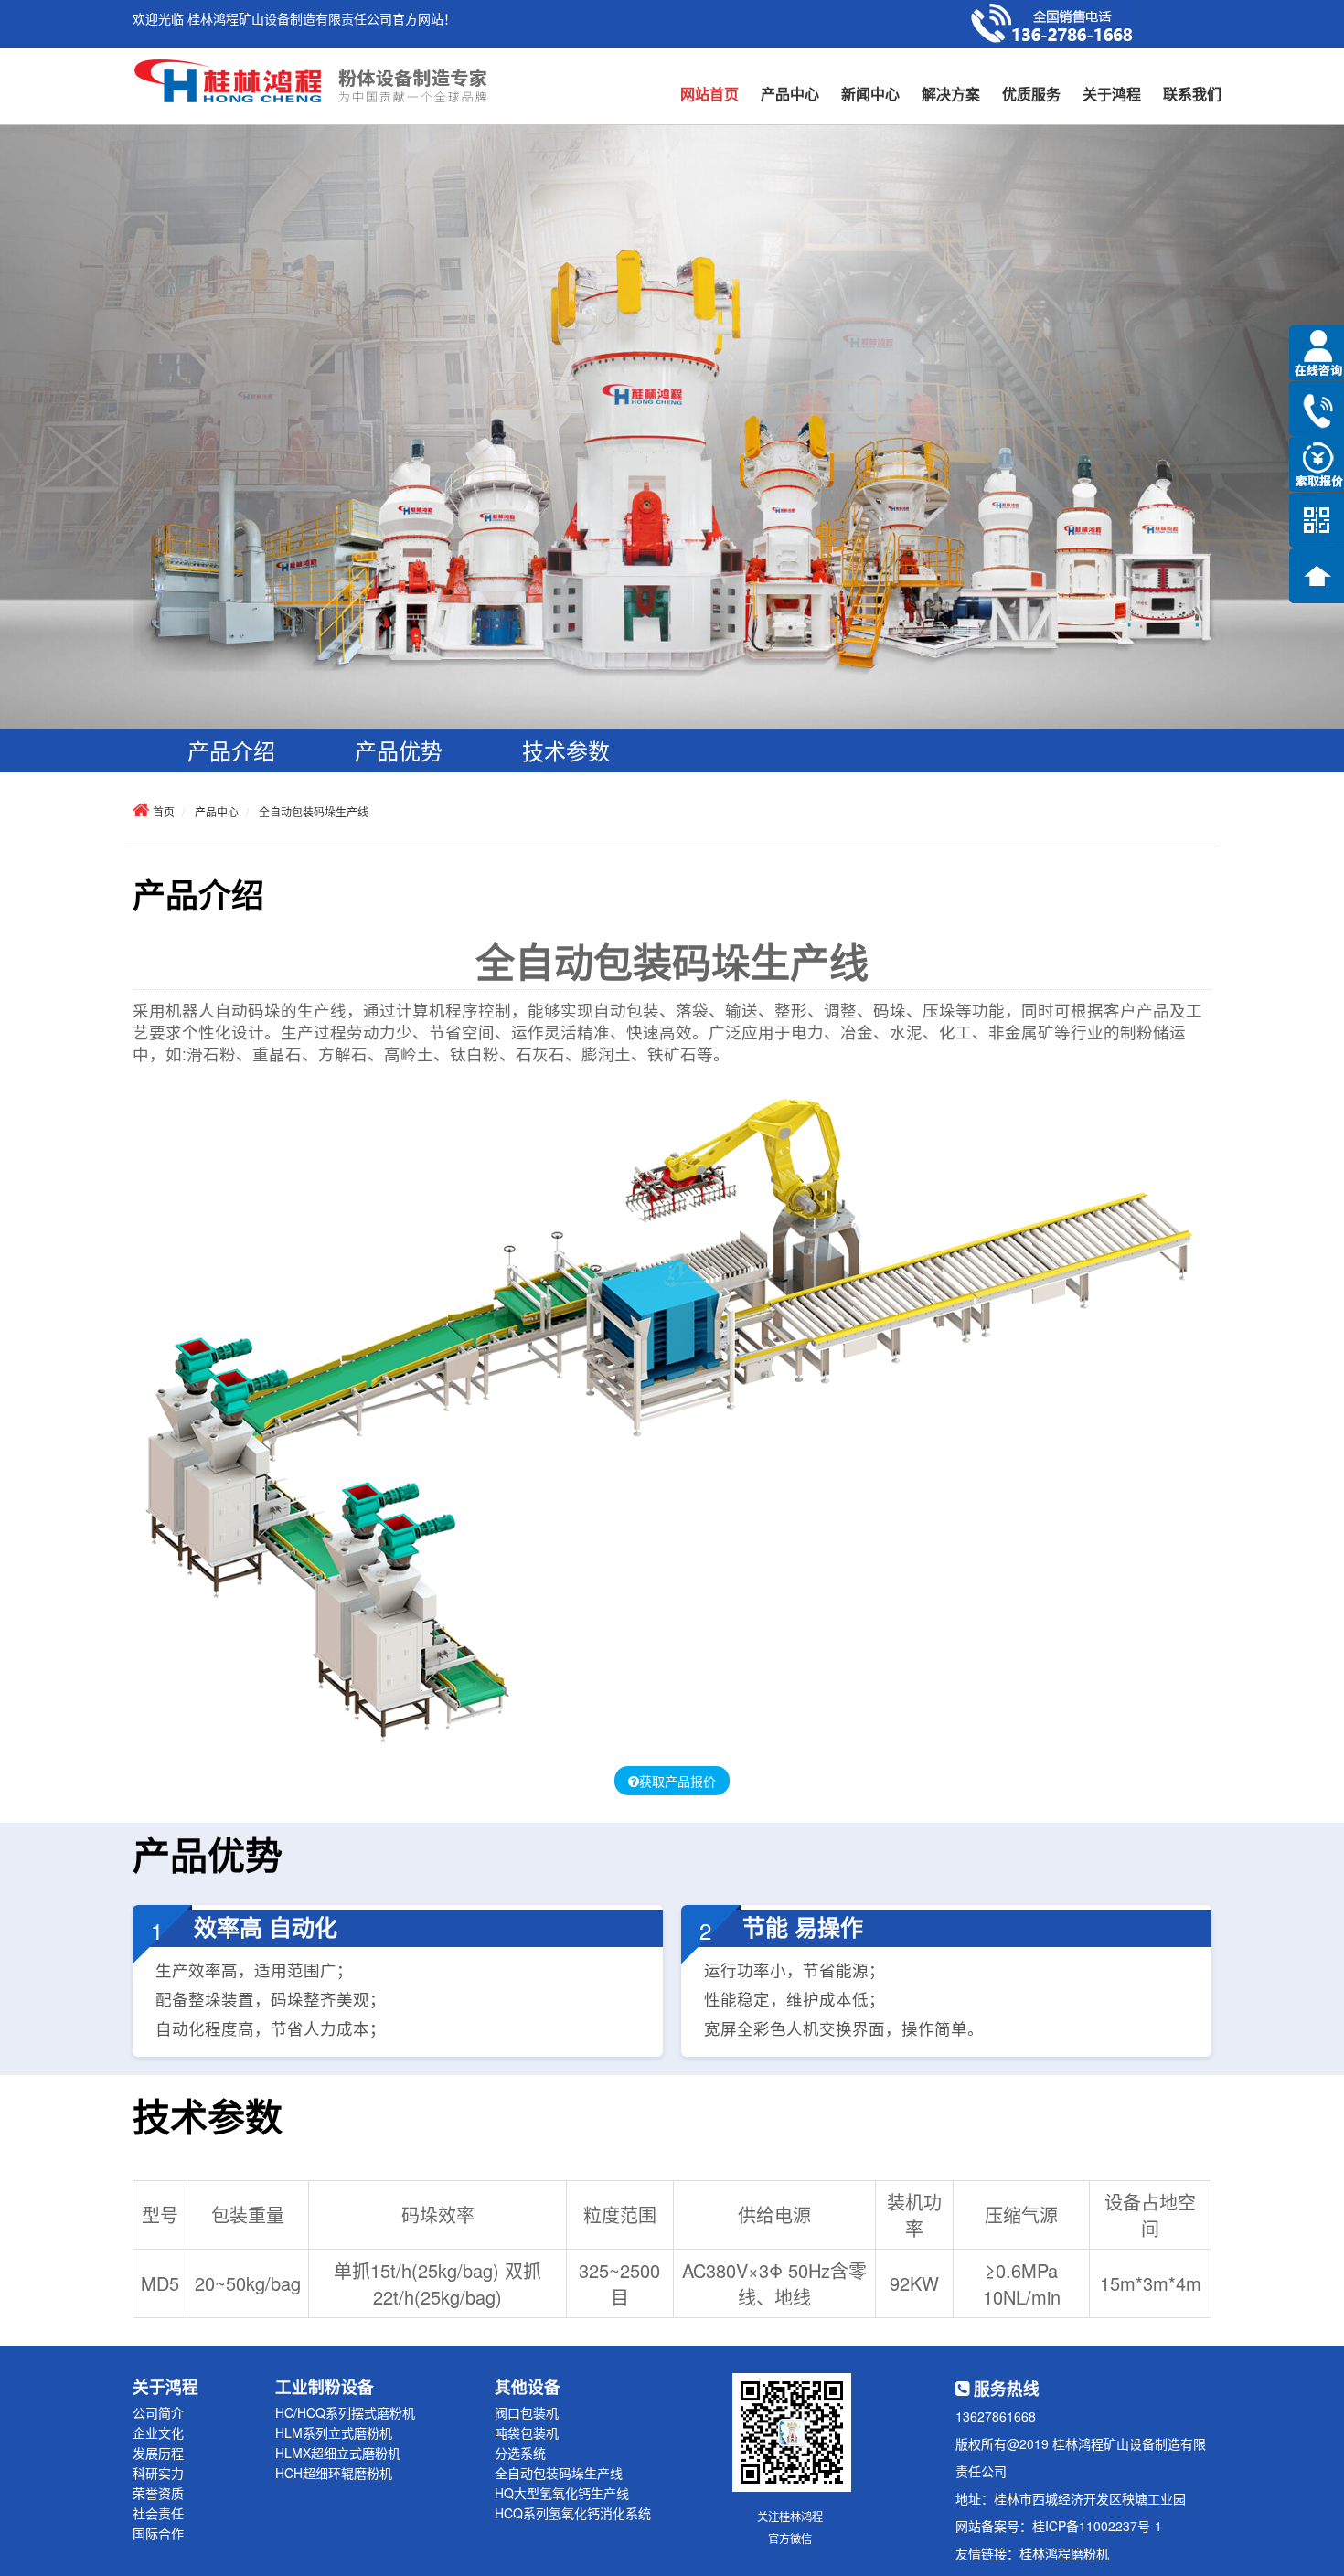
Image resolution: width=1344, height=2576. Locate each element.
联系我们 (1192, 94)
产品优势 (399, 750)
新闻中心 (870, 94)
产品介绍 (231, 750)
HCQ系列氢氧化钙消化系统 (573, 2513)
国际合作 (158, 2533)
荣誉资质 (158, 2493)
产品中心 (790, 94)
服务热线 (1004, 2388)
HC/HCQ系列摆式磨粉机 (345, 2412)
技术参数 (566, 750)
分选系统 (520, 2453)
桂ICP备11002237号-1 (1097, 2526)
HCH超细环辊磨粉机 (334, 2473)
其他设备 (528, 2386)
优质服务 (1031, 94)
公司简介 (158, 2412)
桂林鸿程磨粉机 (1064, 2553)
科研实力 (158, 2473)
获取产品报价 (677, 1781)
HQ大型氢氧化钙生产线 (562, 2493)
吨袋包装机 (527, 2432)
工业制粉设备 (325, 2386)
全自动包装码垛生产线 (314, 811)
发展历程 (158, 2453)
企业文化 (158, 2432)
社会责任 (158, 2513)
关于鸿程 (1112, 94)
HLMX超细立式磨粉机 (338, 2453)
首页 (164, 811)
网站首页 (709, 94)
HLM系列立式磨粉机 (334, 2432)
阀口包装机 (527, 2412)
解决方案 (951, 94)
